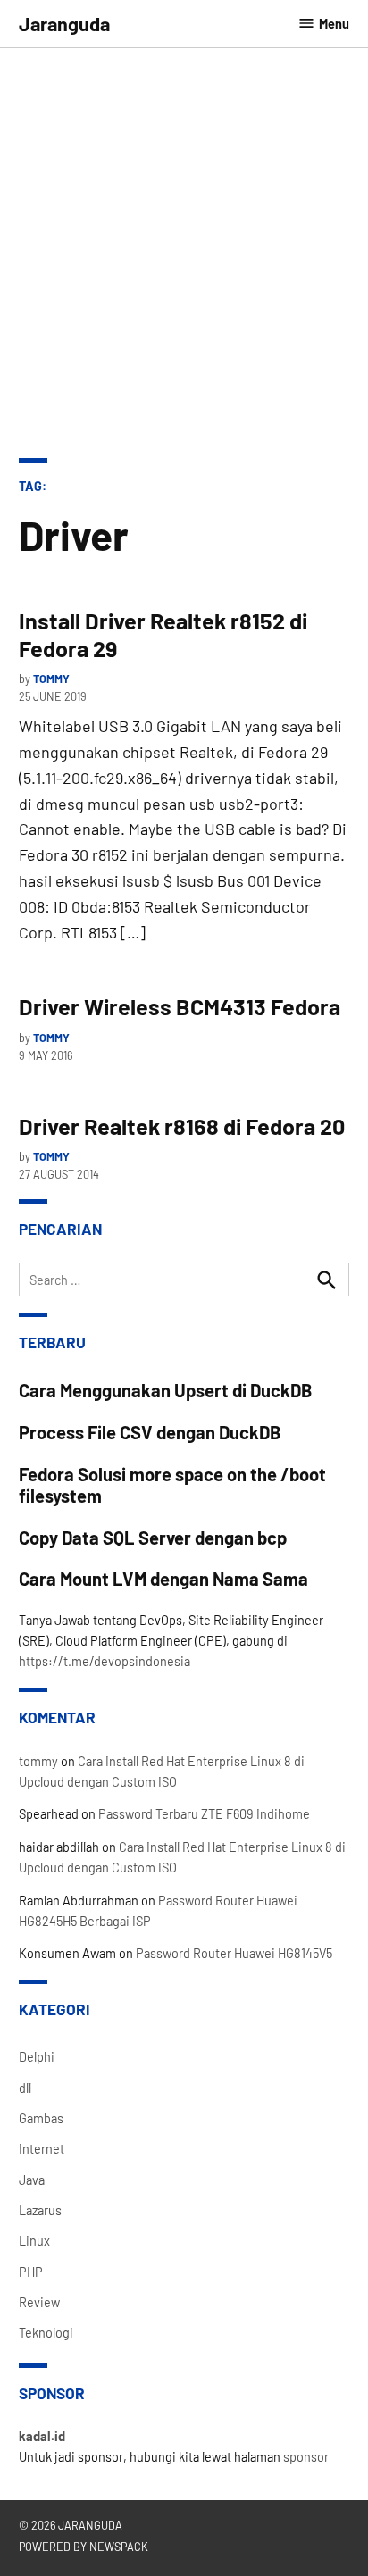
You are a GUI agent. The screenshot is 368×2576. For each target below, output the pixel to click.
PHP (31, 2272)
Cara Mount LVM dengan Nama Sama (163, 1579)
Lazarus (40, 2210)
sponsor (306, 2457)
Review (39, 2302)
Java (32, 2180)
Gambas (41, 2118)
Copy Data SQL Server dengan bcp (153, 1538)
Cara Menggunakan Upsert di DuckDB (166, 1390)
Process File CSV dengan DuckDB (150, 1432)
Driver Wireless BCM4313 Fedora (180, 1006)
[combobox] (184, 1280)
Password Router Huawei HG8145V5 (234, 1953)
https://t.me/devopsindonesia (105, 1661)
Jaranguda (64, 23)
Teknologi (46, 2333)
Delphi (37, 2057)
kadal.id (42, 2436)
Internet (42, 2149)
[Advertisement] (184, 265)
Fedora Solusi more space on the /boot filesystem (172, 1485)
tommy (51, 679)
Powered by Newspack (84, 2547)
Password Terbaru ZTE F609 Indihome (204, 1814)
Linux (34, 2241)
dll (25, 2088)
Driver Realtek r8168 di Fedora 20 (182, 1126)
